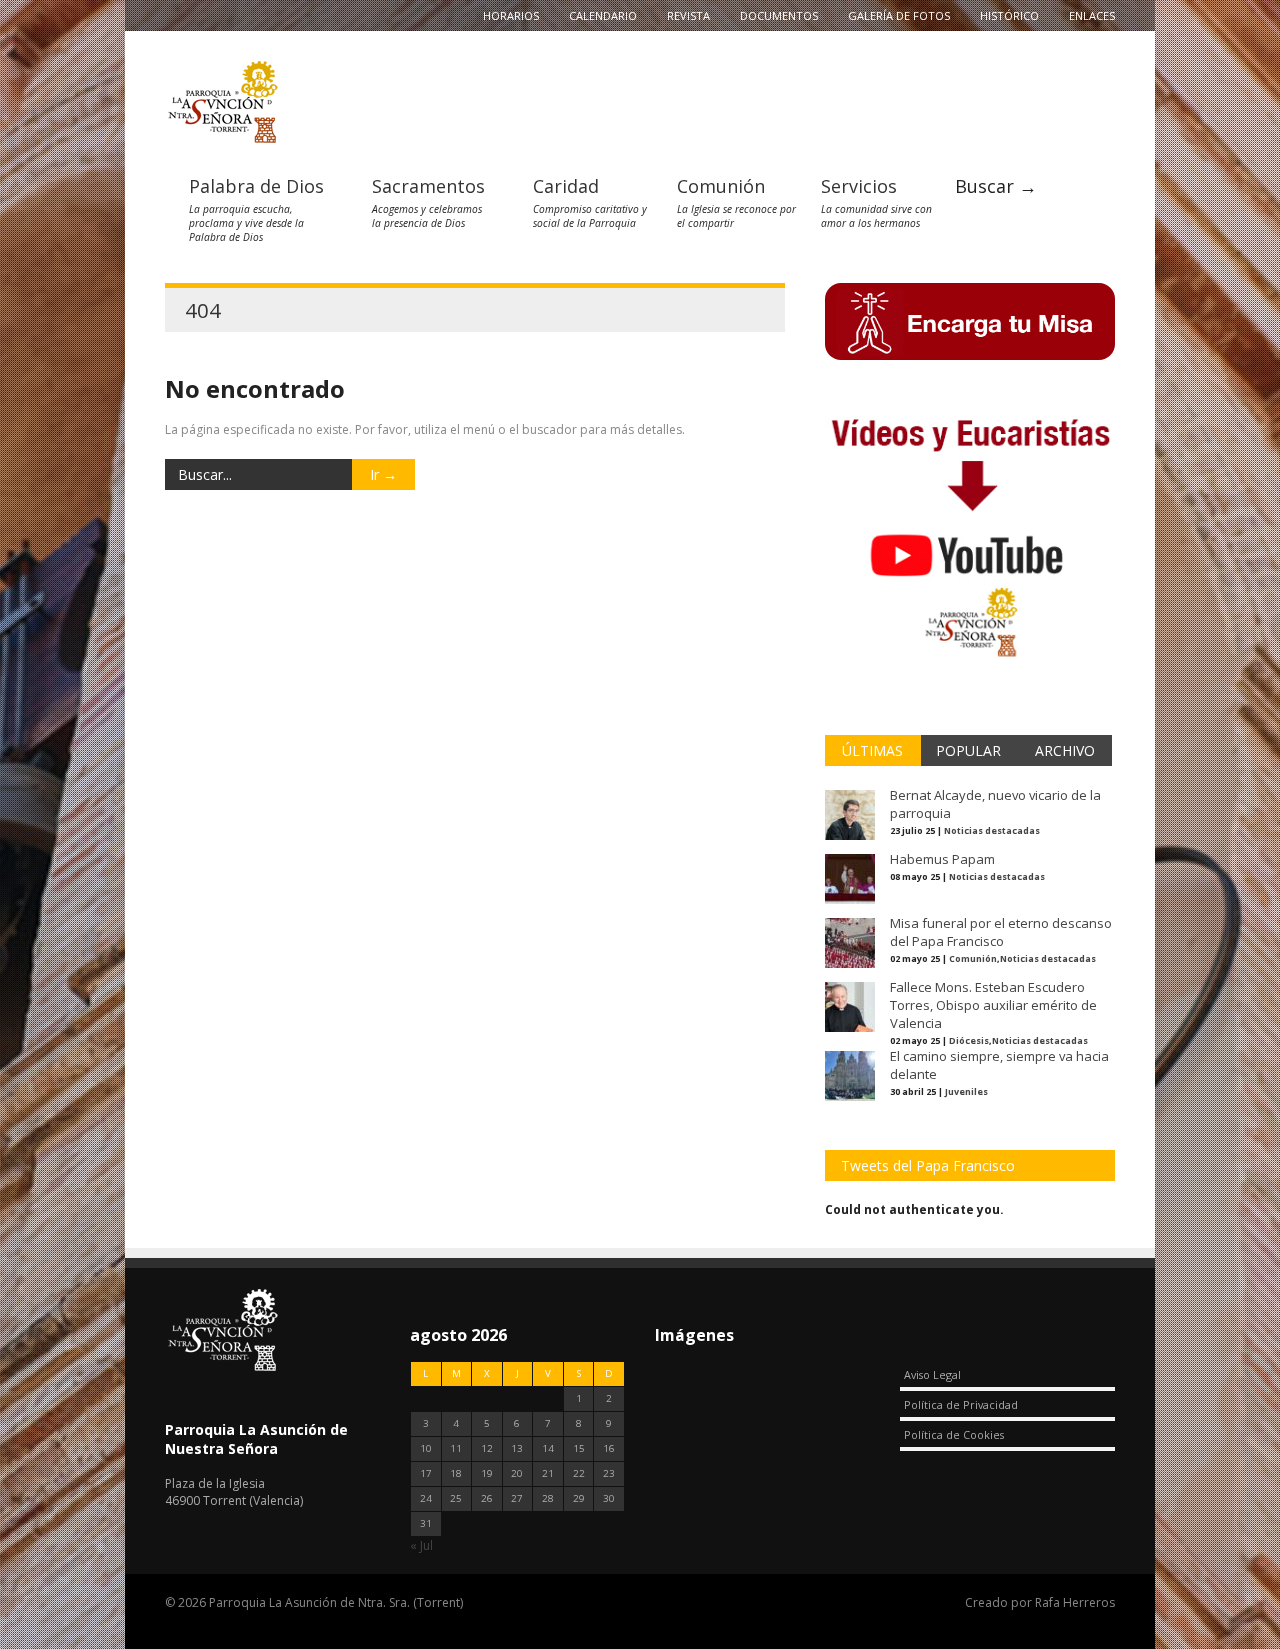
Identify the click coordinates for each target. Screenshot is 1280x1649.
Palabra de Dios (256, 186)
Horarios (511, 15)
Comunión (721, 186)
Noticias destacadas (992, 830)
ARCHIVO (1065, 750)
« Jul (421, 1545)
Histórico (1009, 15)
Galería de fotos (899, 15)
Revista (688, 15)
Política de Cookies (954, 1434)
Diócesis (969, 1040)
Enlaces (1092, 15)
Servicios (859, 186)
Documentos (779, 15)
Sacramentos (428, 186)
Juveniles (966, 1091)
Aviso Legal (932, 1374)
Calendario (603, 15)
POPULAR (968, 750)
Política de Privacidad (961, 1404)
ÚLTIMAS (872, 750)
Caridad (566, 186)
